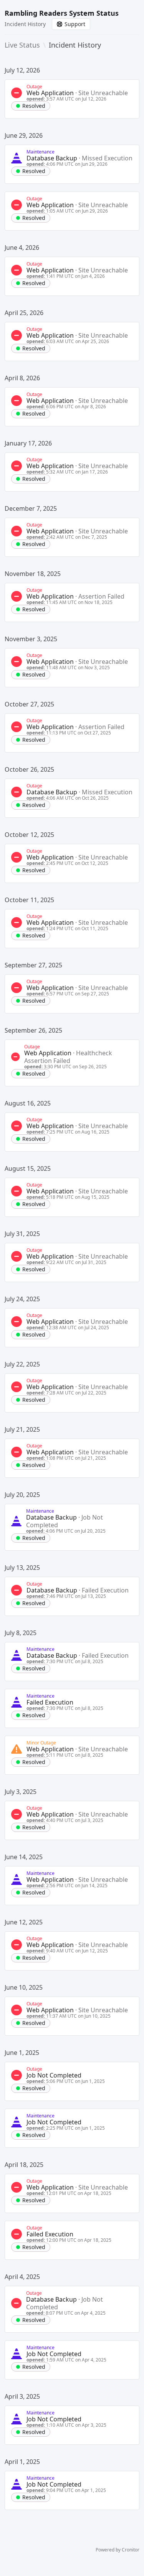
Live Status (22, 45)
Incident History (25, 24)
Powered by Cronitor (118, 2550)
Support (75, 24)
